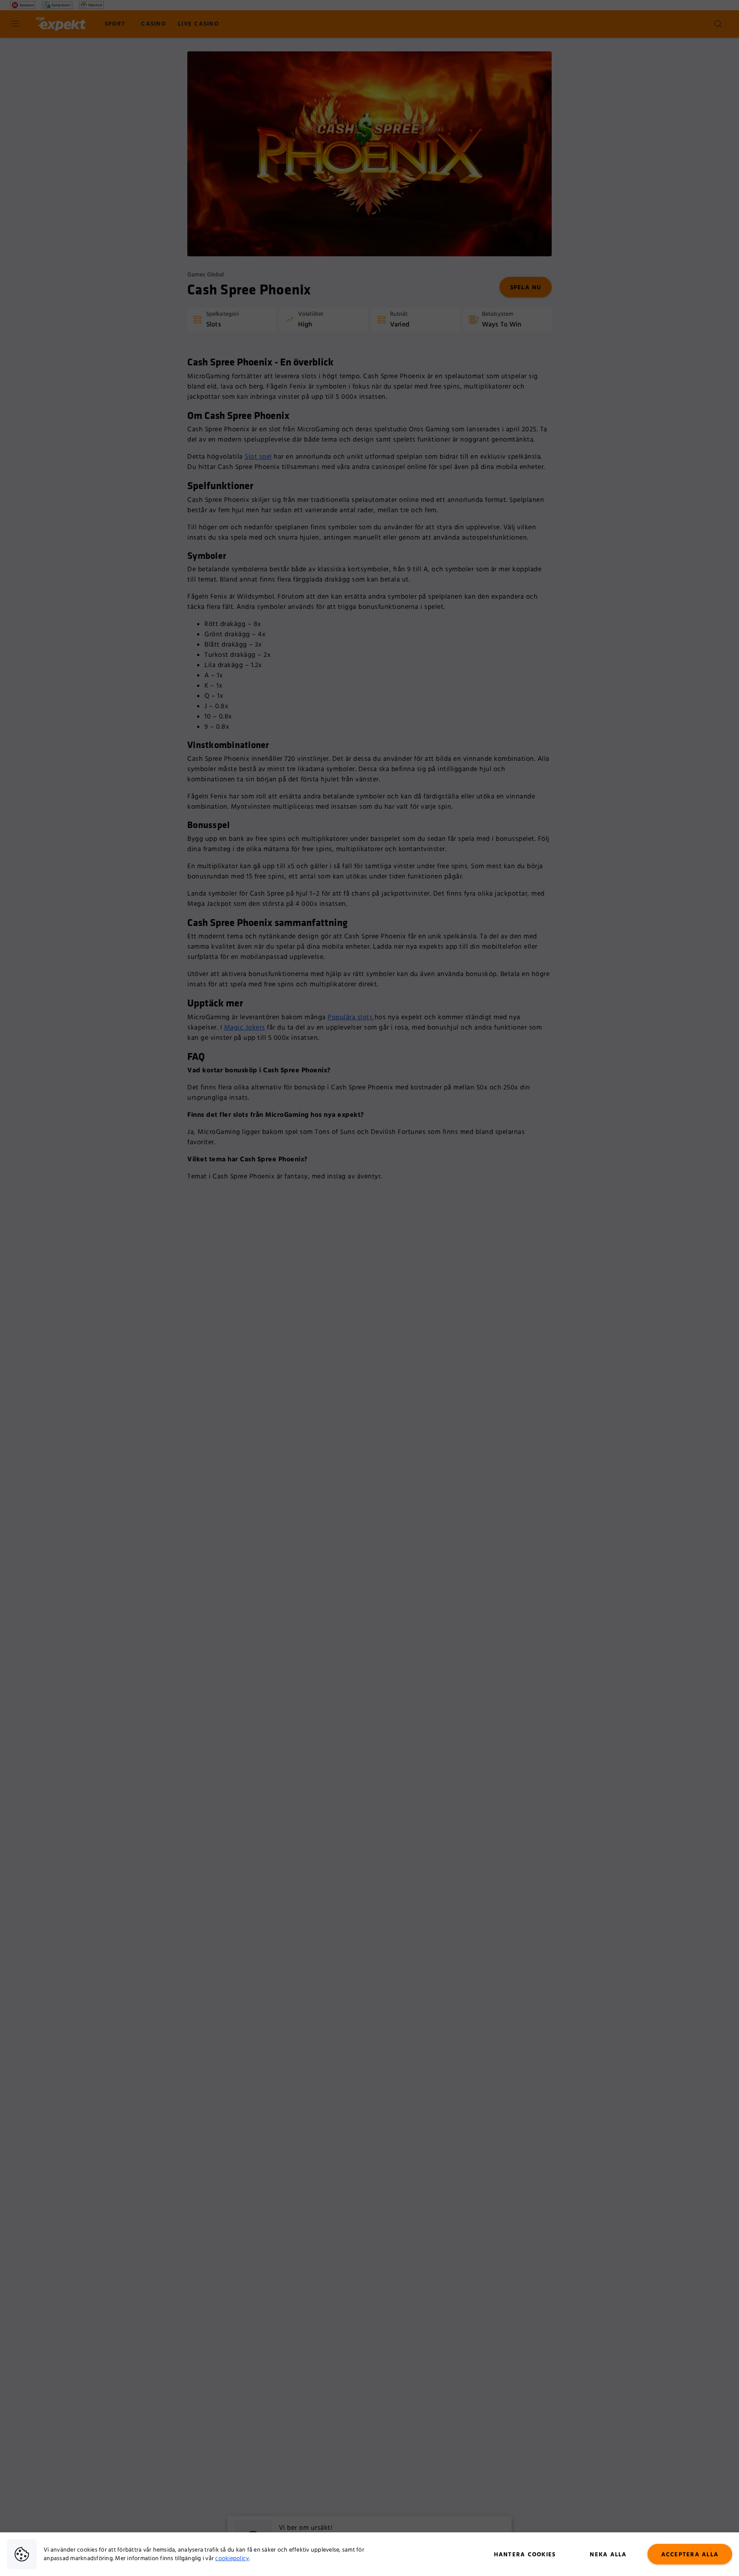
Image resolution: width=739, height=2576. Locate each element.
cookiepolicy (232, 2558)
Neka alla (608, 2555)
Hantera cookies (525, 2555)
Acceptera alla (690, 2555)
